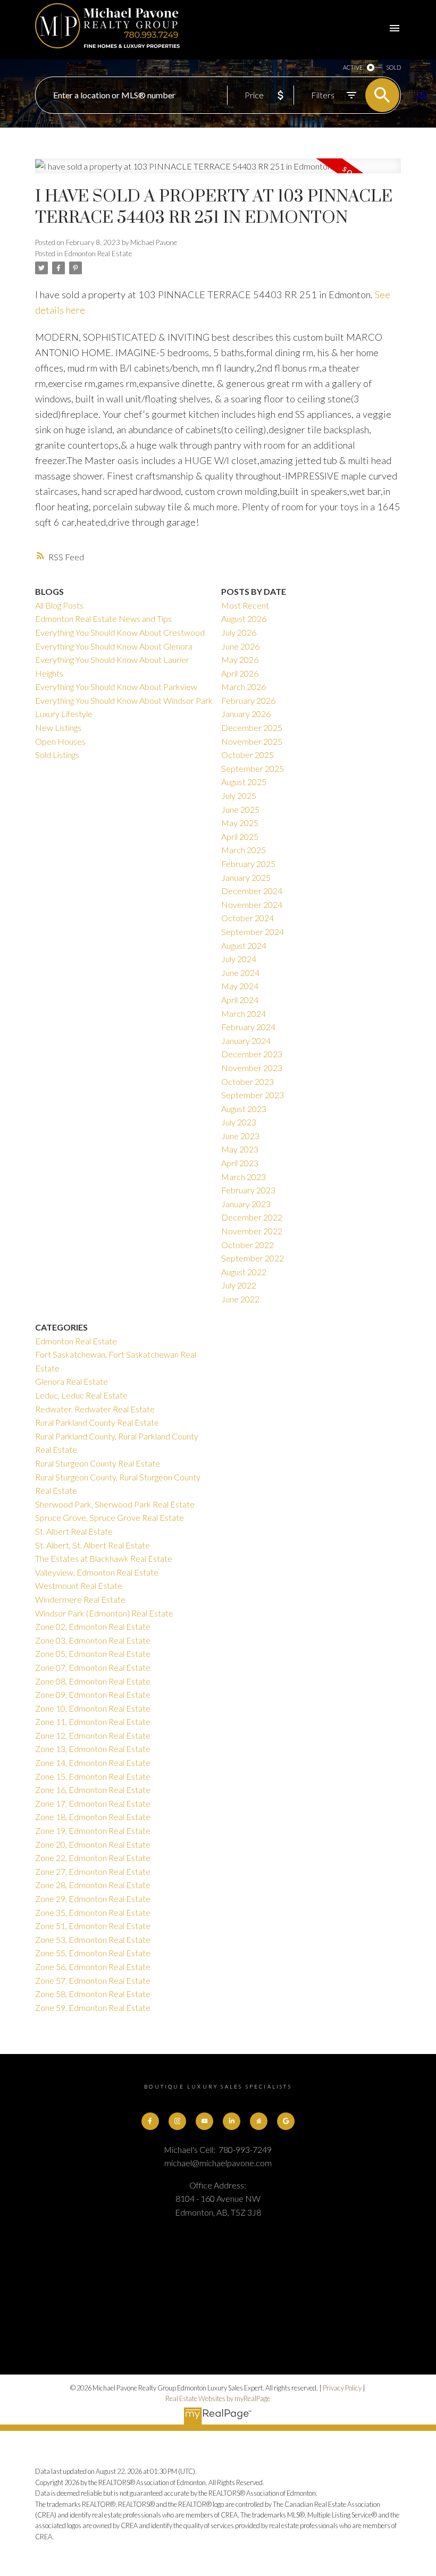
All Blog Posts (59, 605)
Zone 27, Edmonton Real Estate (93, 1871)
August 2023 (244, 1109)
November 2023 (252, 1068)
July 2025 (239, 795)
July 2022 (239, 1285)
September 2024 (253, 932)
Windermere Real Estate (80, 1599)
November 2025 (252, 741)
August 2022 (244, 1272)
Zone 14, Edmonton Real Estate (93, 1762)
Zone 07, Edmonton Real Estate (93, 1667)
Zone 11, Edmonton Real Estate (93, 1721)
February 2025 (248, 864)
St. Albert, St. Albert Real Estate (93, 1545)
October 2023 (248, 1081)
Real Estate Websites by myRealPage (218, 2398)
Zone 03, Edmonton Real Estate (93, 1640)
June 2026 (240, 646)
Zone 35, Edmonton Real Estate (93, 1912)
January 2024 (246, 1041)
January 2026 (246, 714)
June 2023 (240, 1136)
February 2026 (248, 700)
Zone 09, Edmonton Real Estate (93, 1694)
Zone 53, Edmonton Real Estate (93, 1939)
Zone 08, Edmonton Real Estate (93, 1681)
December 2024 (252, 891)
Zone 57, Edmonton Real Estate (93, 1980)
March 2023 (244, 1177)
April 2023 (240, 1163)
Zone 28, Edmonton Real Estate (93, 1885)
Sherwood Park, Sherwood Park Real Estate (115, 1504)
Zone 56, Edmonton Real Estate (93, 1967)
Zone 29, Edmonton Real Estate (93, 1899)
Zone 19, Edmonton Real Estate (93, 1830)
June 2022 (240, 1299)
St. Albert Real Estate (74, 1531)
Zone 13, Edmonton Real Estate (93, 1749)
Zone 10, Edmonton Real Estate (93, 1708)
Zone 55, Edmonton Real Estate (93, 1953)
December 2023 (252, 1054)
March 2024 (244, 1013)
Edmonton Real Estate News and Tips (103, 618)
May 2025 (240, 823)
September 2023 (253, 1095)
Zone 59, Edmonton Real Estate (93, 2007)
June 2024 (240, 973)
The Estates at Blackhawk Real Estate (104, 1558)
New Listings (58, 727)
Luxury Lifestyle (64, 714)
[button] (150, 2121)
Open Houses (60, 741)
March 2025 (244, 850)
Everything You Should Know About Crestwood (120, 632)
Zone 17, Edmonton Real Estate (93, 1803)
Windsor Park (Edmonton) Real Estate (104, 1613)
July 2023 (239, 1122)
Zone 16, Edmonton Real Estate (93, 1790)
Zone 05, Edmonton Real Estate (93, 1653)
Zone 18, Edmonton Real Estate (93, 1817)
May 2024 (240, 986)
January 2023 (246, 1204)
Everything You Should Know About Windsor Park (124, 700)
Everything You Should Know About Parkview (116, 687)
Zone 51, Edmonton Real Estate (93, 1926)
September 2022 (253, 1258)
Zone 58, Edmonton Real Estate (93, 1994)
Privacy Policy (342, 2388)
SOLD (393, 67)
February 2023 (248, 1190)
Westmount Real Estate (79, 1585)
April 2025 (240, 836)
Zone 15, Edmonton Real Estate (93, 1776)
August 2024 (244, 945)
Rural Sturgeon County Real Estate (98, 1463)
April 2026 (240, 673)
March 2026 (244, 687)
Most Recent (245, 605)
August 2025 (244, 782)
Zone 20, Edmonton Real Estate (93, 1844)
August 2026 (244, 618)
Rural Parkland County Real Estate (97, 1422)
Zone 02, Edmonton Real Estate (93, 1626)
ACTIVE (353, 67)
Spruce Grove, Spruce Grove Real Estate (110, 1517)
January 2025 (246, 877)
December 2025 (252, 727)
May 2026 (240, 659)
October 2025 (248, 755)
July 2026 (239, 632)
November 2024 (252, 904)
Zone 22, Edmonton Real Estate (93, 1858)
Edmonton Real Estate (98, 254)
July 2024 (239, 959)
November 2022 (252, 1231)
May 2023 (240, 1149)
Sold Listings (57, 755)
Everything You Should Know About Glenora (114, 646)
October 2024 (248, 918)
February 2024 (248, 1027)
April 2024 (240, 1000)
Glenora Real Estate (72, 1381)
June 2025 (240, 809)
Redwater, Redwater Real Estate (95, 1409)
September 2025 (253, 768)
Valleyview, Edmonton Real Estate (97, 1572)
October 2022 (248, 1245)
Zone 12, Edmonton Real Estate (93, 1735)
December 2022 (252, 1217)
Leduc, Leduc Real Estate (81, 1395)
